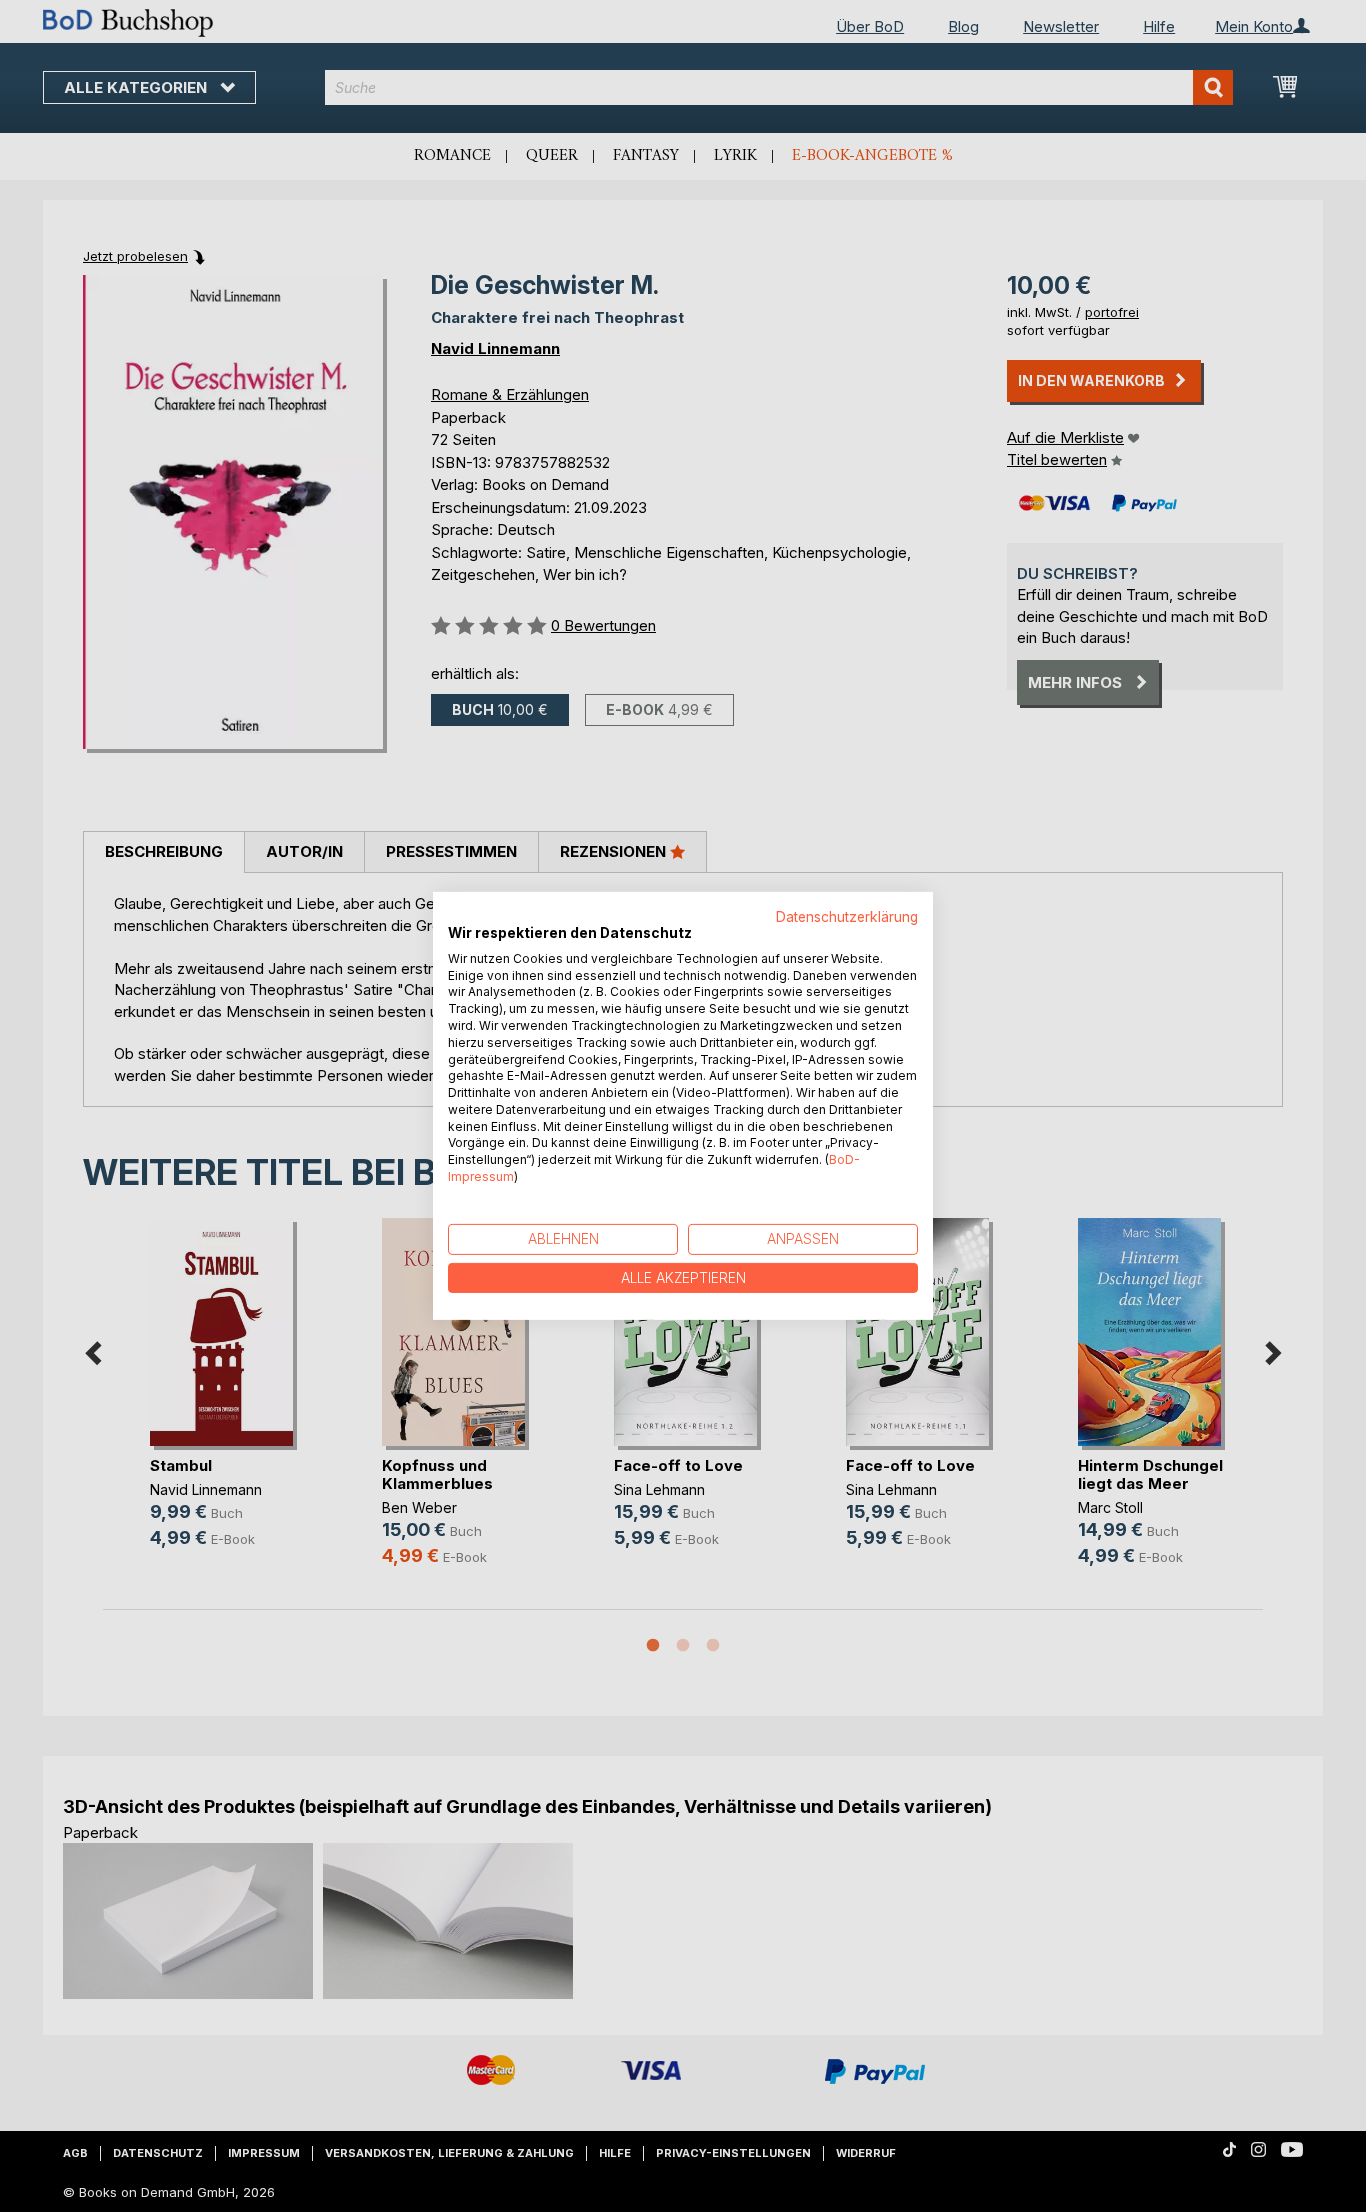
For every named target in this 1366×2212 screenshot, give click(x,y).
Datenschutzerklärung (847, 917)
